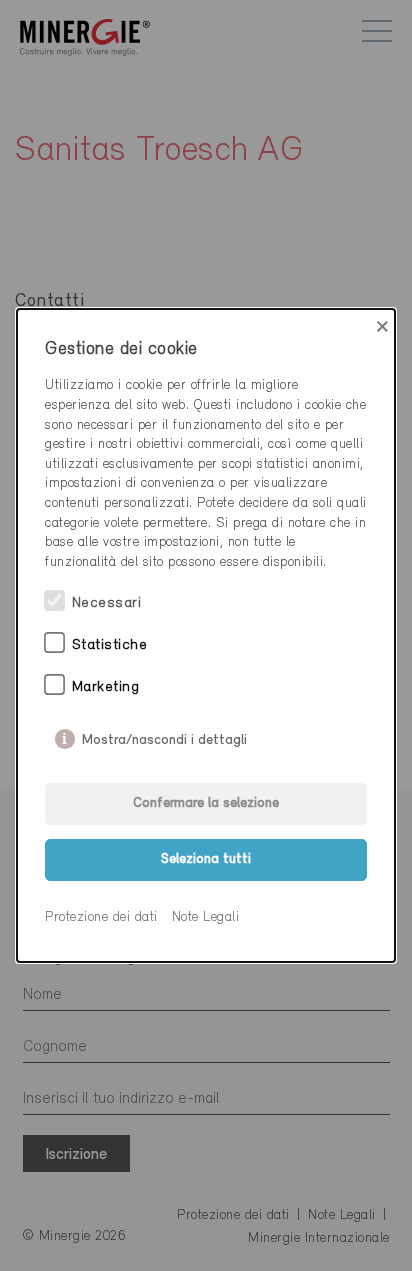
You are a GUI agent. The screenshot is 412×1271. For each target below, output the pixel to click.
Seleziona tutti (206, 859)
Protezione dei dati (101, 917)
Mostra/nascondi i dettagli (164, 736)
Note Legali (206, 917)
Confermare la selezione (206, 803)
